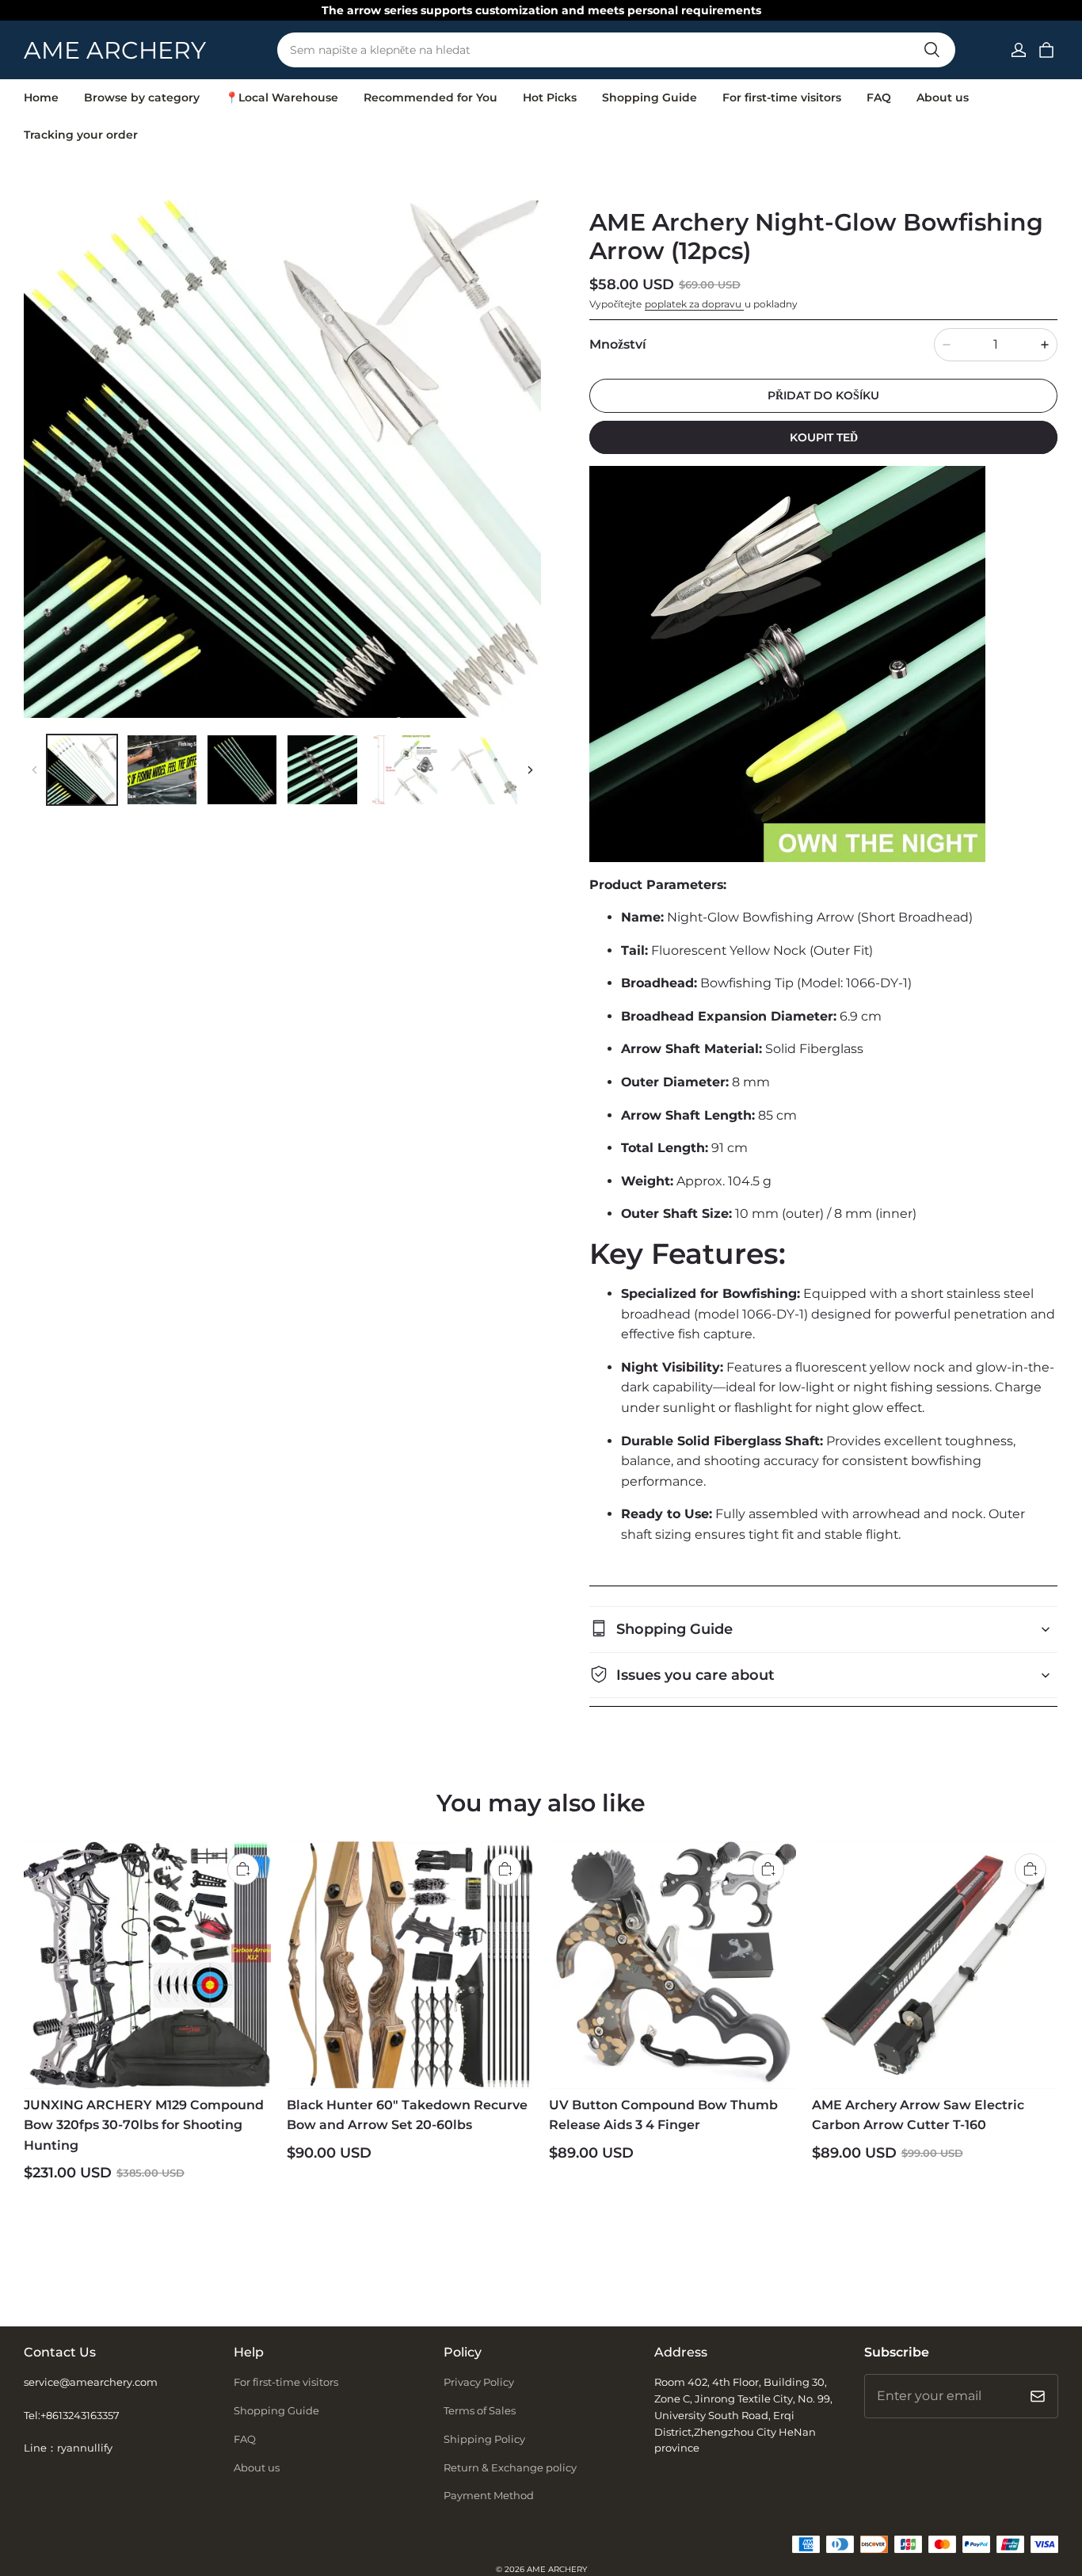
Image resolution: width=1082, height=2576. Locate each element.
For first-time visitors (782, 97)
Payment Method (489, 2495)
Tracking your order (81, 135)
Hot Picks (550, 97)
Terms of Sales (480, 2410)
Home (41, 97)
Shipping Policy (484, 2439)
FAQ (879, 97)
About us (943, 97)
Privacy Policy (479, 2382)
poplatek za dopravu (694, 304)
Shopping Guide (650, 97)
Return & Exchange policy (510, 2467)
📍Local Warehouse (282, 97)
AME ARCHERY (557, 2569)
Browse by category (142, 97)
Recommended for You (431, 97)
